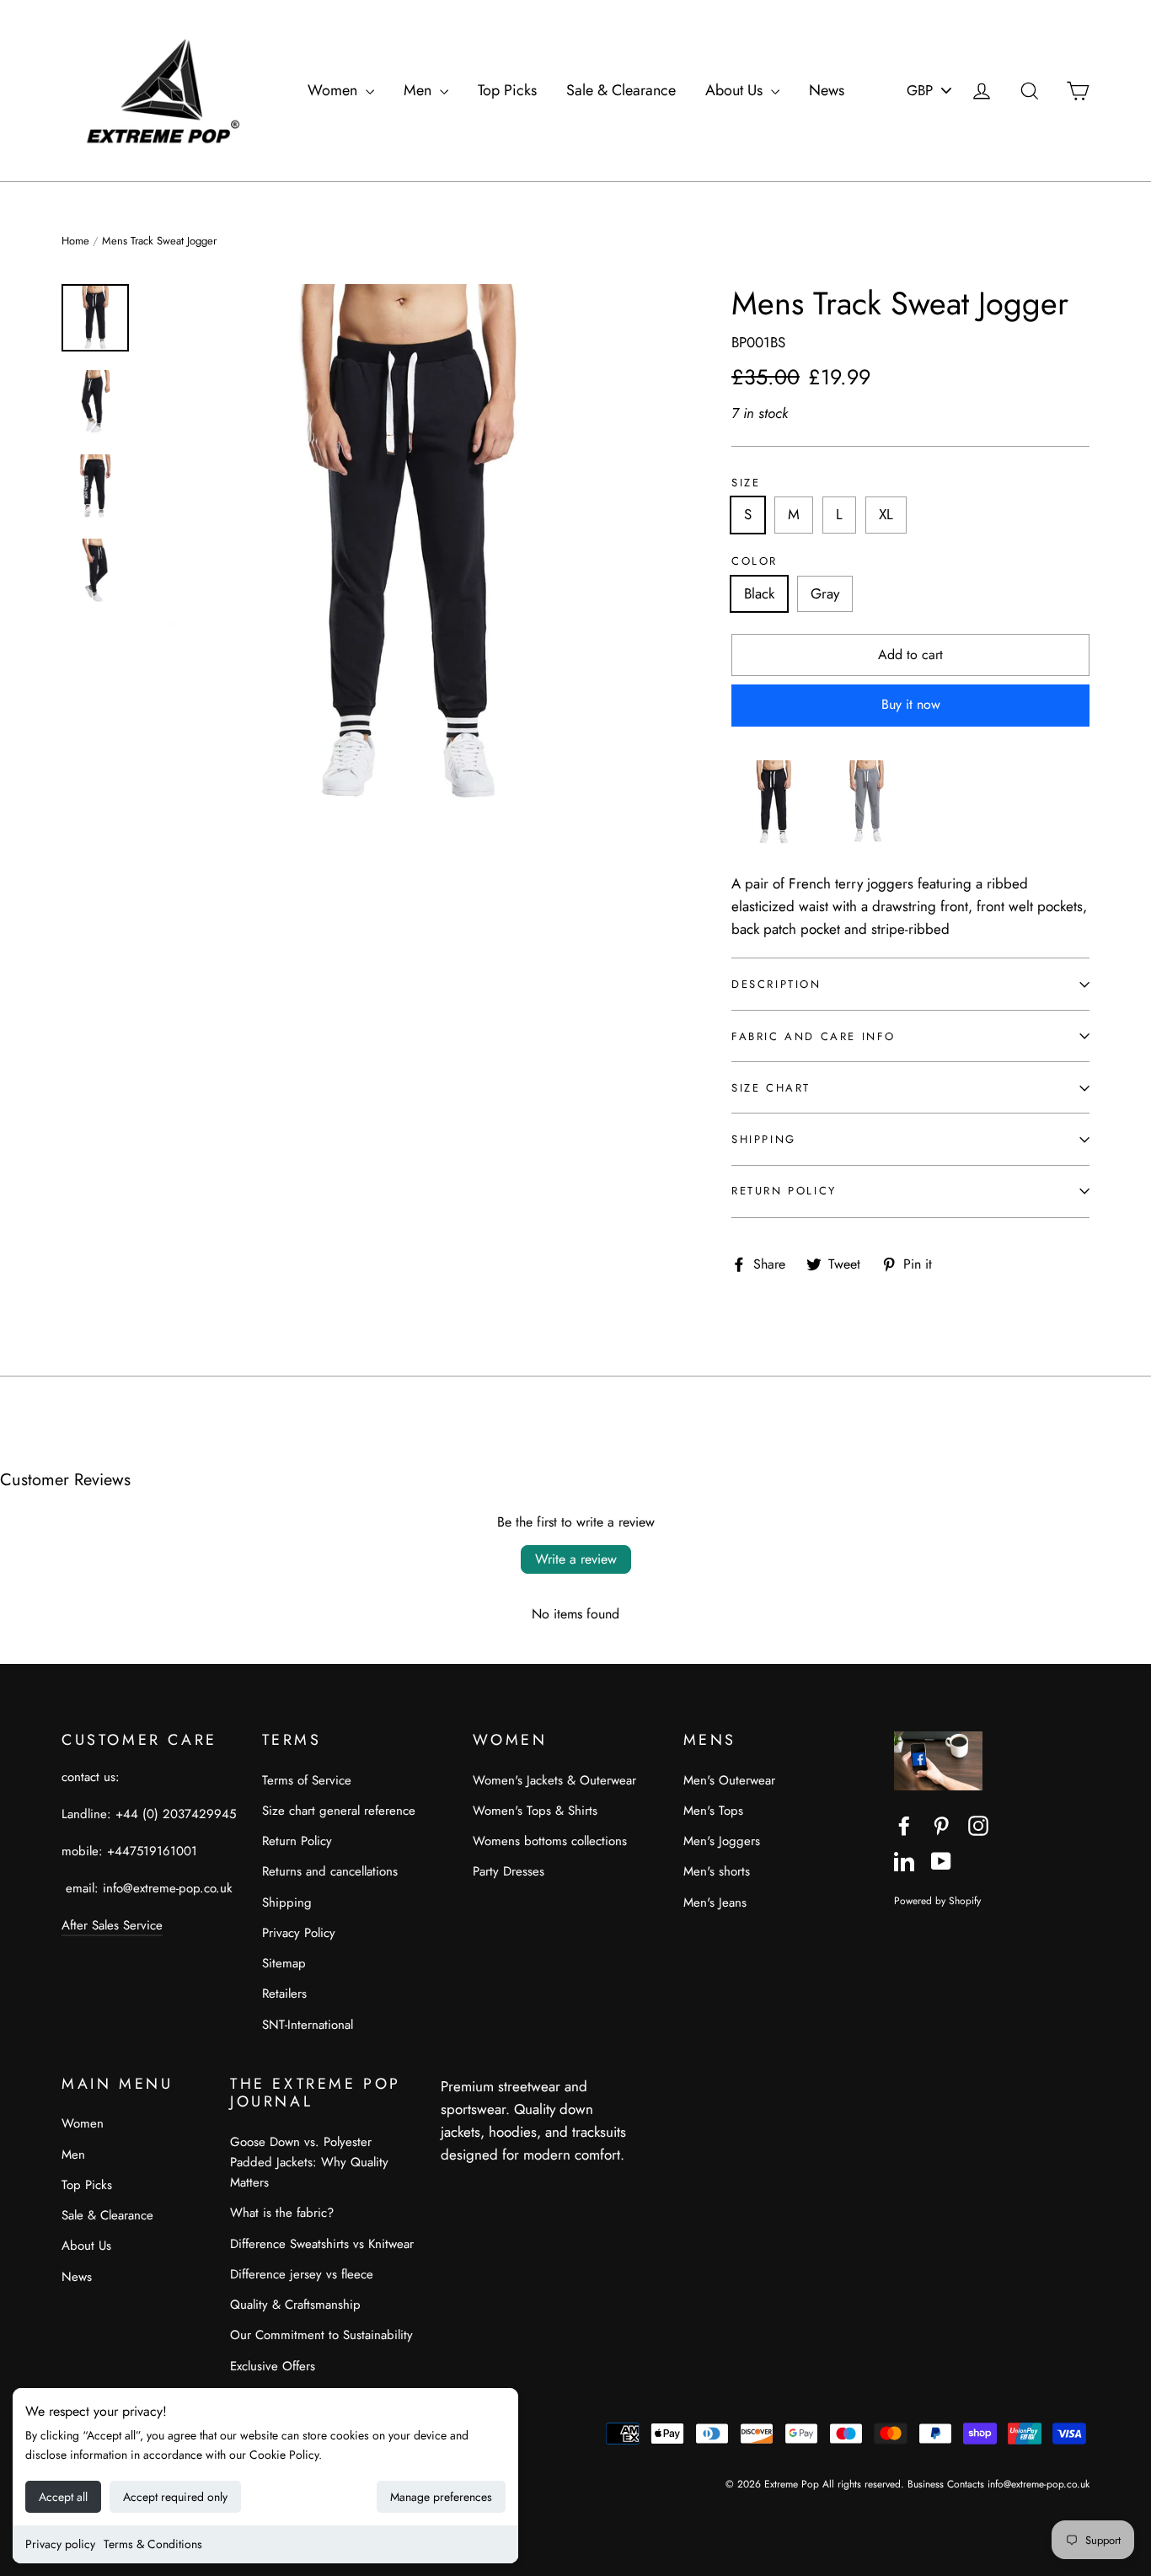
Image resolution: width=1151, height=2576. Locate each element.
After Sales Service (112, 1925)
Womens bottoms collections (550, 1841)
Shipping (764, 1139)
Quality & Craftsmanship (295, 2305)
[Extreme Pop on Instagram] (978, 1825)
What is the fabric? (282, 2213)
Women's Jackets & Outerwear (554, 1780)
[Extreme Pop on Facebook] (904, 1825)
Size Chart (771, 1088)
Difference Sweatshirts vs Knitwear (322, 2244)
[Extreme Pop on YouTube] (941, 1860)
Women (335, 90)
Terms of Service (307, 1780)
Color (755, 561)
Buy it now (911, 704)
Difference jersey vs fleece (302, 2274)
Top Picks (507, 90)
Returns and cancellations (330, 1871)
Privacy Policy (299, 1933)
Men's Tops (713, 1811)
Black (759, 593)
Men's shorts (717, 1871)
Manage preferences (441, 2497)
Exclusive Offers (273, 2366)
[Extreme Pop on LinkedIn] (904, 1860)
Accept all (63, 2497)
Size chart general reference (339, 1811)
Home (75, 241)
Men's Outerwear (729, 1780)
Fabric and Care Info (814, 1036)
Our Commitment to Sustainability (321, 2335)
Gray (825, 593)
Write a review (576, 1559)
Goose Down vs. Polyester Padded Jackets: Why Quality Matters (309, 2162)
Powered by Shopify (937, 1900)
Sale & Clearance (621, 90)
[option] (407, 545)
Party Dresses (509, 1871)
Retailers (284, 1994)
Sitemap (284, 1963)
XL (886, 514)
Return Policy (784, 1191)
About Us (736, 90)
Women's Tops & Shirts (535, 1811)
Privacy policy (60, 2544)
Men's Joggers (722, 1841)
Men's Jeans (715, 1902)
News (827, 90)
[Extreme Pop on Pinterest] (941, 1825)
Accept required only (175, 2497)
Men (420, 90)
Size (746, 483)
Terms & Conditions (153, 2544)
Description (776, 984)
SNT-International (308, 2025)
